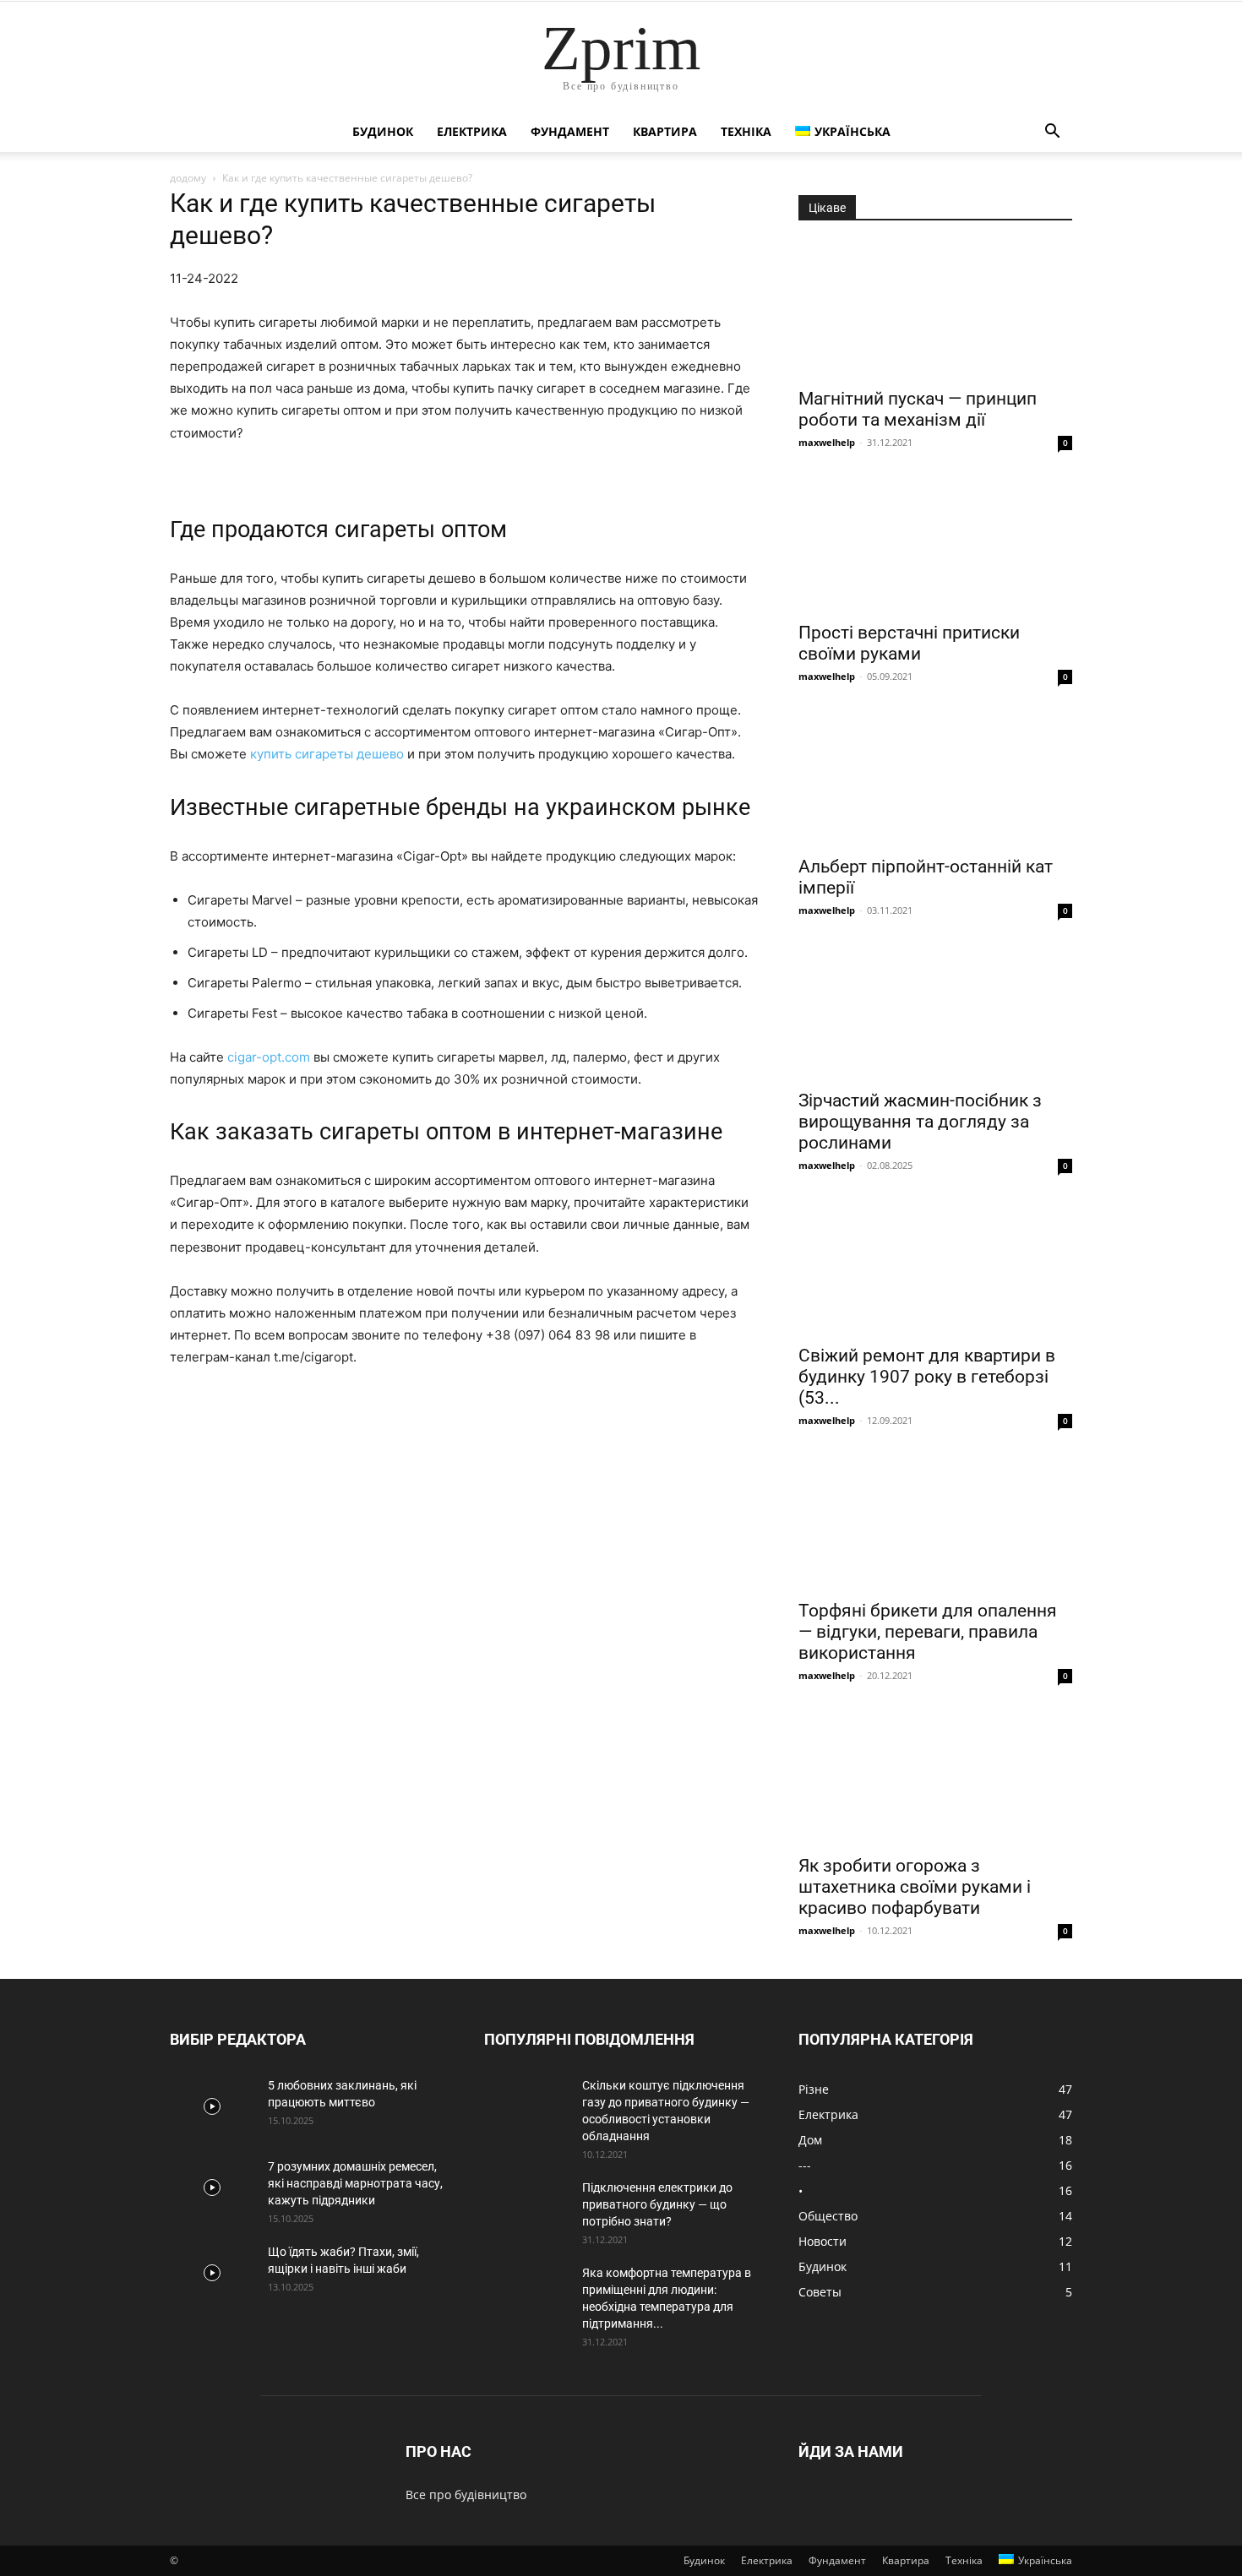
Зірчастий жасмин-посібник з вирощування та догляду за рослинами (920, 1122)
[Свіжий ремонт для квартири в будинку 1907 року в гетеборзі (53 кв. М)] (935, 1267)
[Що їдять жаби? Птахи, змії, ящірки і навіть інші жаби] (212, 2273)
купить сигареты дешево (327, 754)
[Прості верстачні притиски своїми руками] (935, 544)
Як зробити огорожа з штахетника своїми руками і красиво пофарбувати (915, 1887)
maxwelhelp (827, 442)
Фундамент (570, 131)
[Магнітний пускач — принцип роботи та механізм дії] (935, 310)
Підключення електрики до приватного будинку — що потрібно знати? (657, 2204)
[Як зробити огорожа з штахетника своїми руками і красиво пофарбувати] (935, 1777)
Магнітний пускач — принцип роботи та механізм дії (918, 409)
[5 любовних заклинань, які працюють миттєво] (212, 2106)
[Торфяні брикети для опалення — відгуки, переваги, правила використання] (935, 1522)
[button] (1052, 133)
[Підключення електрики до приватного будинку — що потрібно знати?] (526, 2209)
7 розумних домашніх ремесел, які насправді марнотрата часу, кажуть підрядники (355, 2183)
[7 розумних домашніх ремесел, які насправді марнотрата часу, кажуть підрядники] (212, 2187)
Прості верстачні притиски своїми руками (909, 643)
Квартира (665, 131)
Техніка (746, 131)
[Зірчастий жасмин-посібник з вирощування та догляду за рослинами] (935, 1012)
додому (188, 178)
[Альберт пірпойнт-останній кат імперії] (935, 778)
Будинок (383, 131)
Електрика (472, 131)
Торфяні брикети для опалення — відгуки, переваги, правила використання (928, 1632)
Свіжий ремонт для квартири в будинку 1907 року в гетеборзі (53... (927, 1377)
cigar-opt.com (269, 1057)
